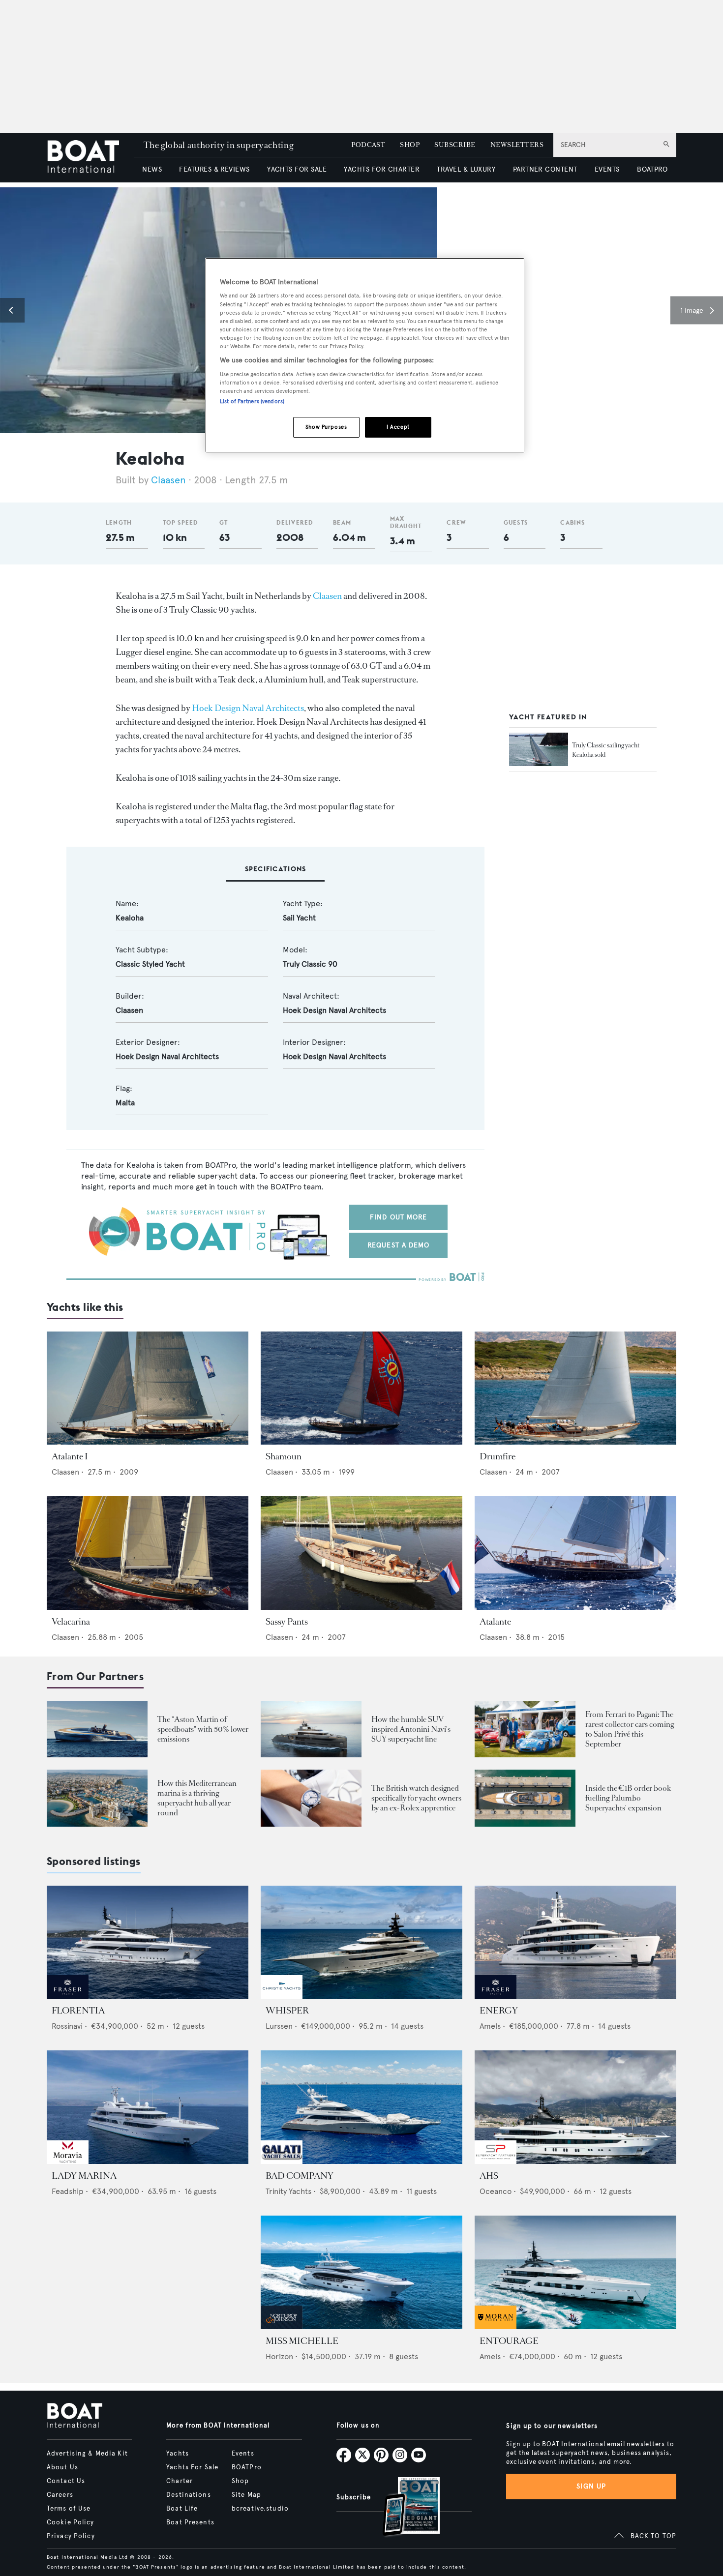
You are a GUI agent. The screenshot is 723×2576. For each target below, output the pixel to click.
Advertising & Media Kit (87, 2454)
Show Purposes (326, 427)
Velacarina (71, 1622)
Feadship (68, 2191)
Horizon (279, 2356)
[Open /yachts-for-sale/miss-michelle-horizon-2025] (361, 2272)
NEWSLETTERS (517, 145)
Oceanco (496, 2191)
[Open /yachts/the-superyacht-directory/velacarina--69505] (148, 1553)
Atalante (495, 1622)
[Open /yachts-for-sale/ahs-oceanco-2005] (575, 2107)
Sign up (591, 2486)
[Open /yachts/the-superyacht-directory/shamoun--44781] (361, 1388)
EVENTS (607, 169)
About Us (62, 2467)
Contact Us (66, 2481)
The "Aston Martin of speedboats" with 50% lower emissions (203, 1729)
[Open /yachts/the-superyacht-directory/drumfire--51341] (575, 1388)
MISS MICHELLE (302, 2341)
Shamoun (284, 1456)
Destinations (188, 2495)
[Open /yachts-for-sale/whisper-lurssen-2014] (361, 1942)
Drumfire (497, 1456)
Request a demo (399, 1245)
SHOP (410, 145)
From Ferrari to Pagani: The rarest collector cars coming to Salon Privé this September (630, 1729)
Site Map (246, 2495)
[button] (12, 310)
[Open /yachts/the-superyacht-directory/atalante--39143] (575, 1553)
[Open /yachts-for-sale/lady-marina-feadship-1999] (148, 2107)
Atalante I (70, 1456)
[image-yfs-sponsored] (68, 1996)
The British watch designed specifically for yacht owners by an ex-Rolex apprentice (416, 1798)
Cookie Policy (71, 2522)
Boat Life (182, 2509)
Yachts (178, 2454)
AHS (489, 2176)
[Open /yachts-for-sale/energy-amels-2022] (575, 1942)
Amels (490, 2026)
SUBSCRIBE (455, 145)
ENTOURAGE (509, 2341)
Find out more (399, 1217)
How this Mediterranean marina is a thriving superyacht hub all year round (197, 1798)
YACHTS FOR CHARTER (382, 169)
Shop (240, 2481)
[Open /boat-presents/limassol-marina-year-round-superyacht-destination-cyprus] (97, 1798)
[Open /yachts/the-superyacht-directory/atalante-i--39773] (148, 1388)
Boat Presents (190, 2522)
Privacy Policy (71, 2536)
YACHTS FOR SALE (297, 169)
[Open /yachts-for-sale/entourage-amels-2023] (575, 2272)
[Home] (90, 158)
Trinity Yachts (288, 2191)
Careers (60, 2495)
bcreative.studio (260, 2509)
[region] (365, 355)
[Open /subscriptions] (403, 2508)
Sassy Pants (287, 1622)
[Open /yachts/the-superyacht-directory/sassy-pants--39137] (361, 1553)
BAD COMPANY (300, 2176)
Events (243, 2454)
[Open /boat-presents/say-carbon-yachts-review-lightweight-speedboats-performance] (97, 1729)
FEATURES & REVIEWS (214, 169)
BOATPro (247, 2467)
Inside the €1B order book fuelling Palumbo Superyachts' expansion (628, 1798)
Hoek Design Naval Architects (248, 708)
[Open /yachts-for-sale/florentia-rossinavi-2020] (148, 1942)
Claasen (168, 480)
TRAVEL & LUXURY (466, 169)
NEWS (152, 169)
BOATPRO (652, 169)
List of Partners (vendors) (252, 401)
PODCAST (368, 145)
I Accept (398, 427)
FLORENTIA (78, 2011)
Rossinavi (67, 2026)
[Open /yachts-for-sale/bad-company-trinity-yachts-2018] (361, 2107)
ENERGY (499, 2011)
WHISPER (287, 2011)
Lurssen (279, 2026)
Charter (180, 2481)
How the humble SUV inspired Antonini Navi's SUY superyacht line (411, 1729)
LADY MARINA (84, 2176)
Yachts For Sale (192, 2467)
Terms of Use (69, 2509)
